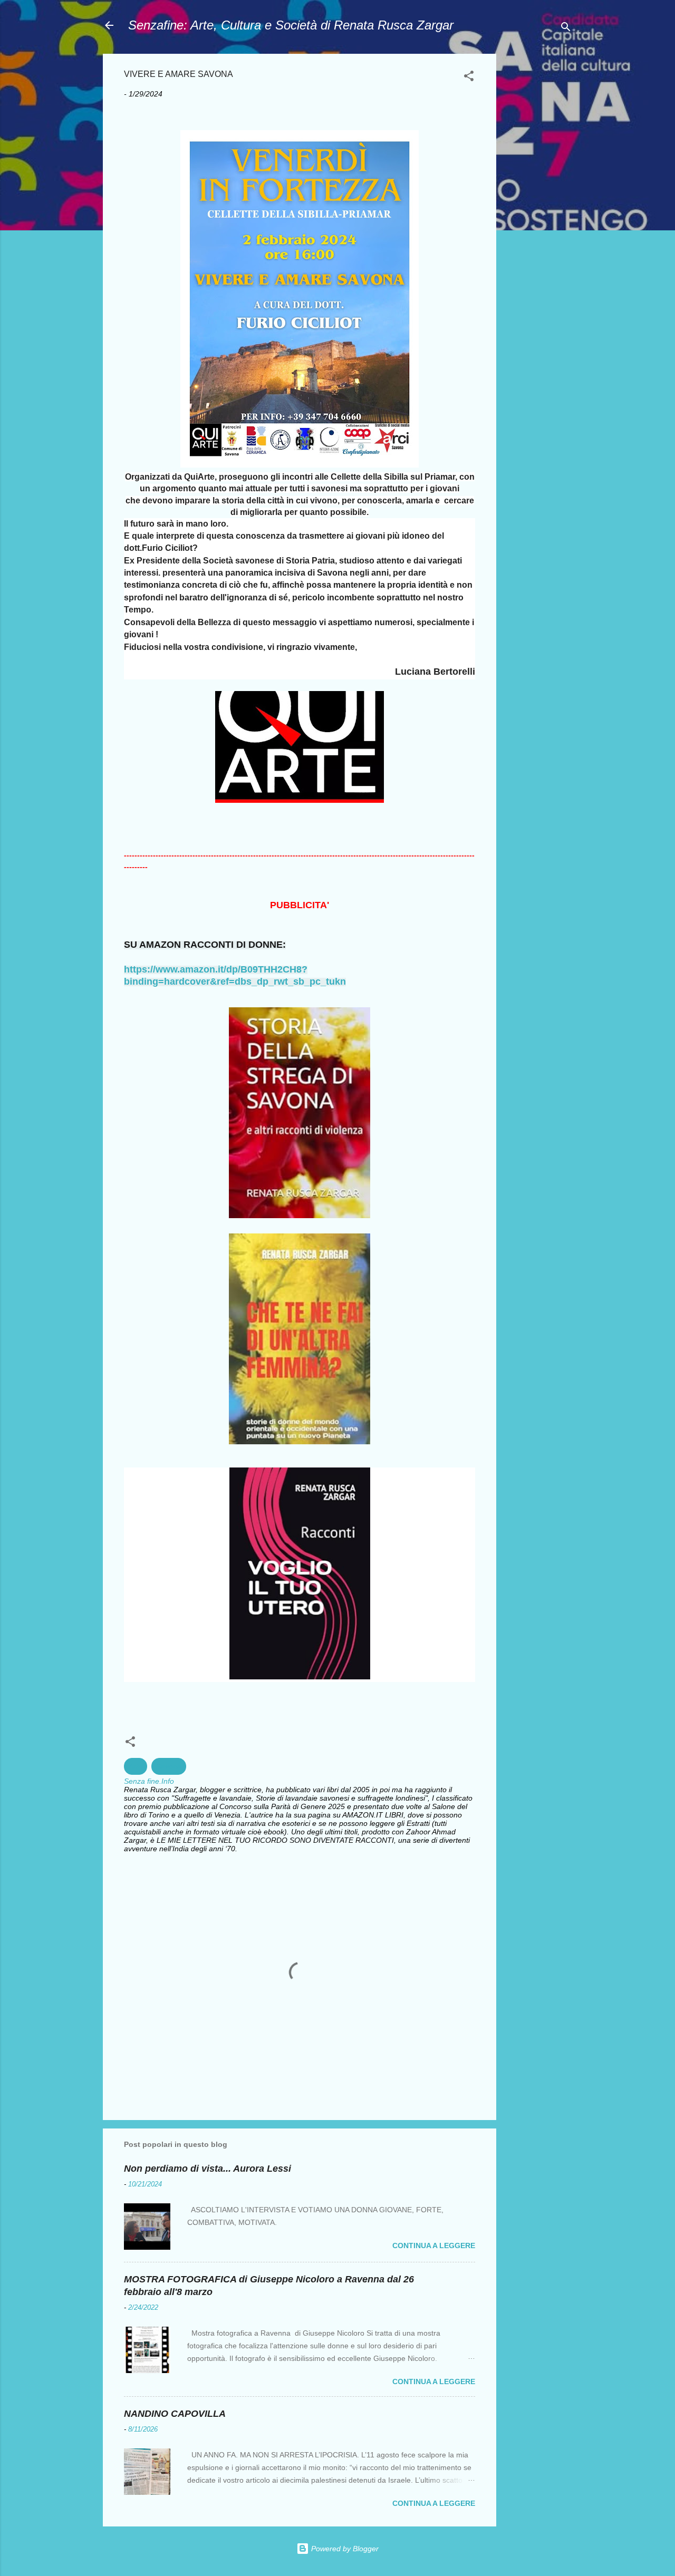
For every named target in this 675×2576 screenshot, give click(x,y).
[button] (469, 78)
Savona (169, 1766)
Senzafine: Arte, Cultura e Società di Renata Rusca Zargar (291, 25)
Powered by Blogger (344, 2549)
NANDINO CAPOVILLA (175, 2414)
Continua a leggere (434, 2246)
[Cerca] (566, 29)
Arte (136, 1766)
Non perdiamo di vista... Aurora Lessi (208, 2169)
